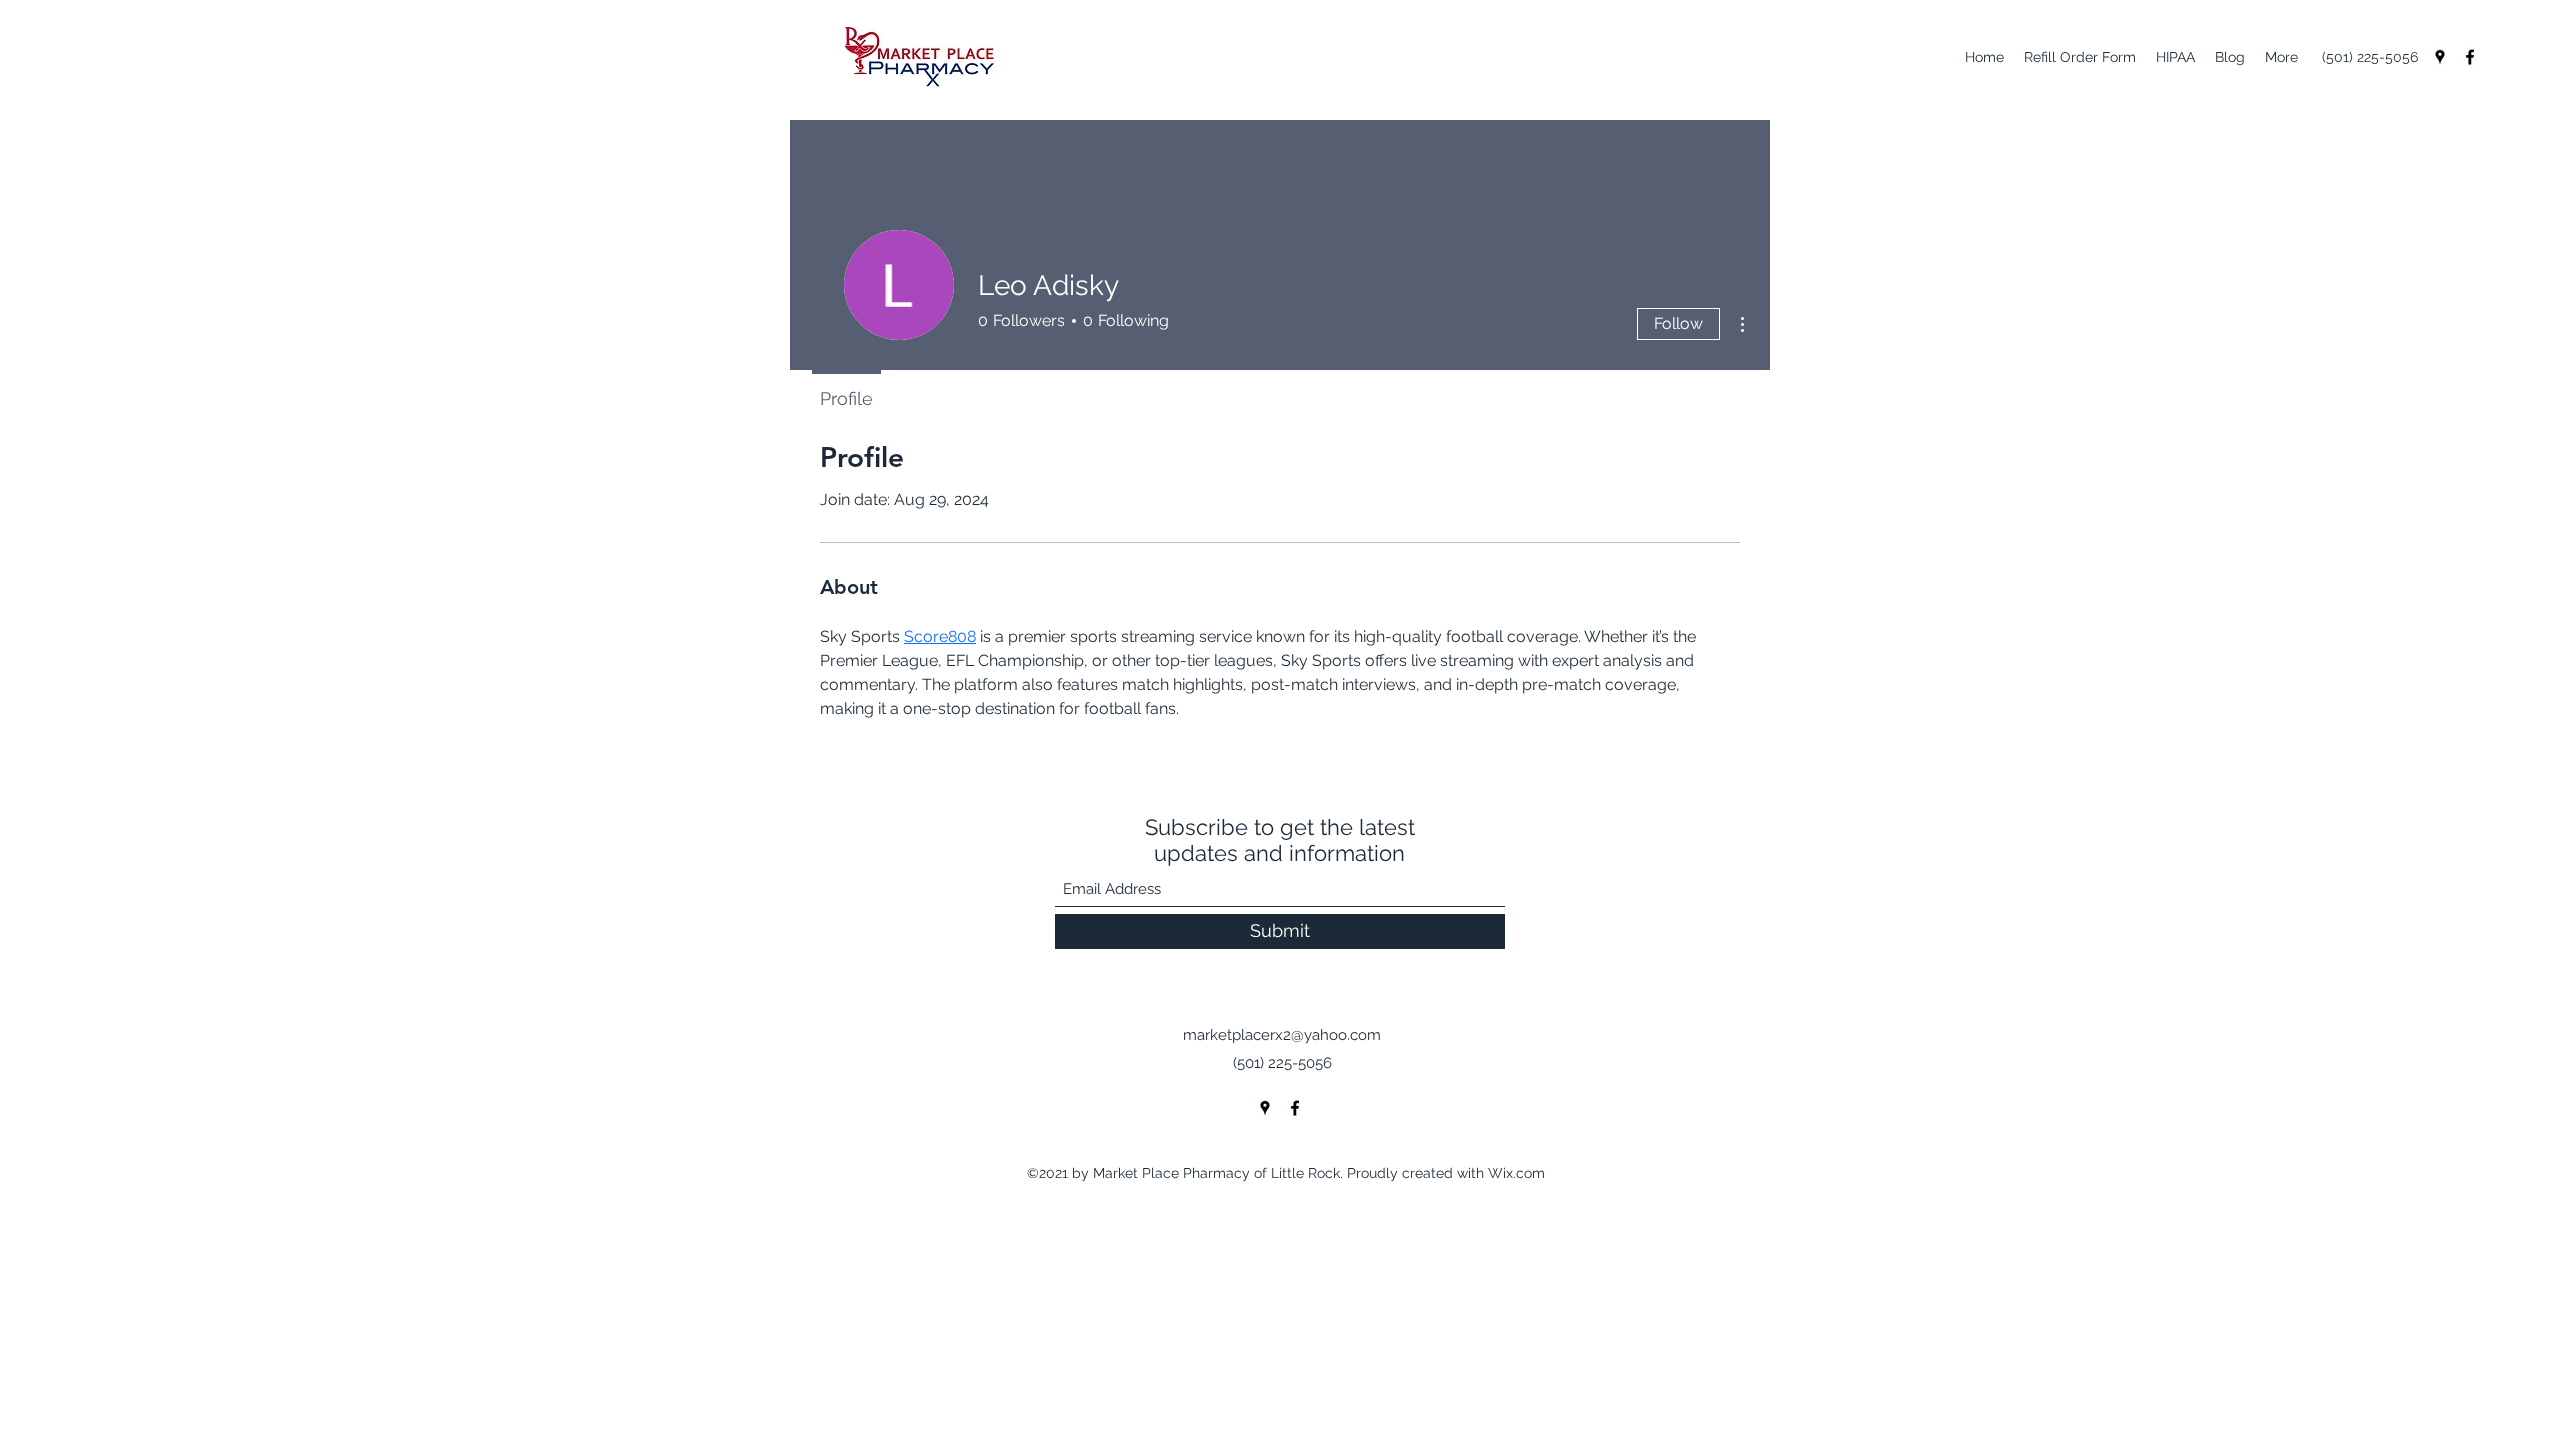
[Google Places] (2440, 57)
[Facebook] (2470, 57)
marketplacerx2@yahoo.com (1282, 1035)
